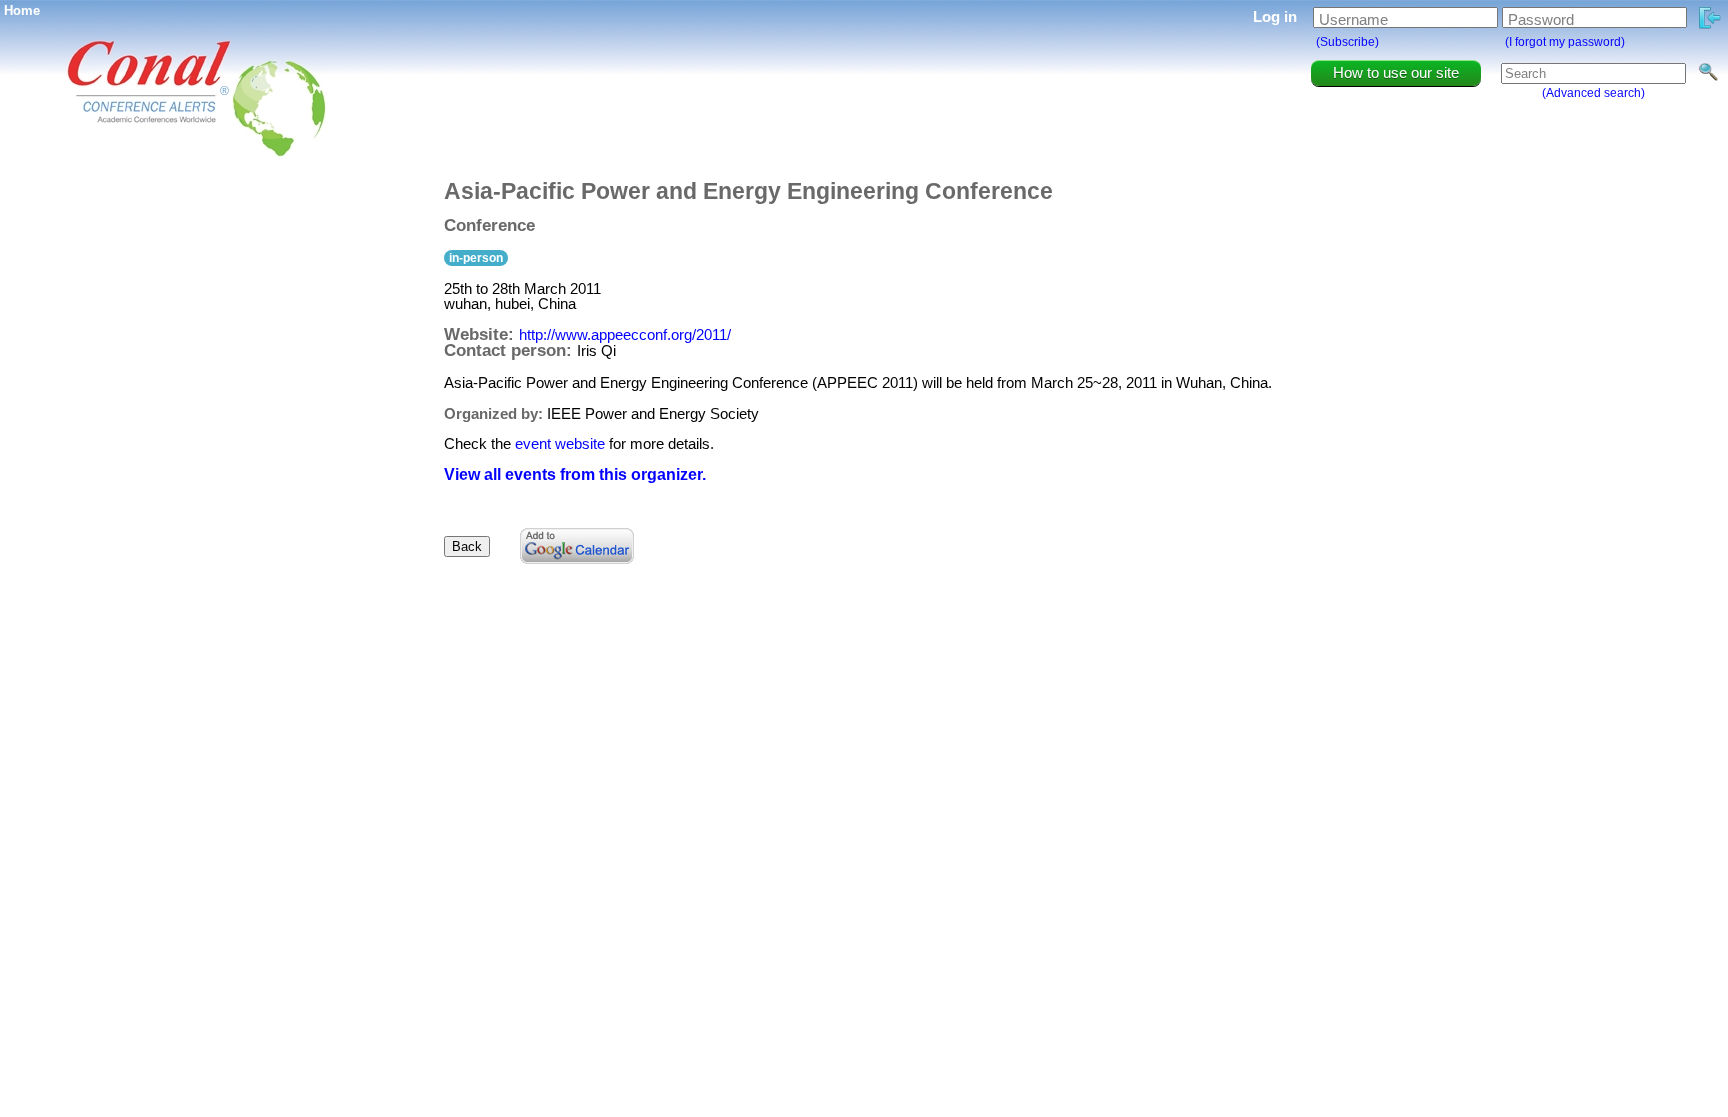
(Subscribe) (1347, 42)
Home (22, 10)
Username (1353, 19)
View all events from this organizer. (575, 474)
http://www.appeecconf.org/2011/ (625, 334)
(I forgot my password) (1565, 42)
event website (560, 443)
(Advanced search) (1593, 93)
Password (1541, 19)
